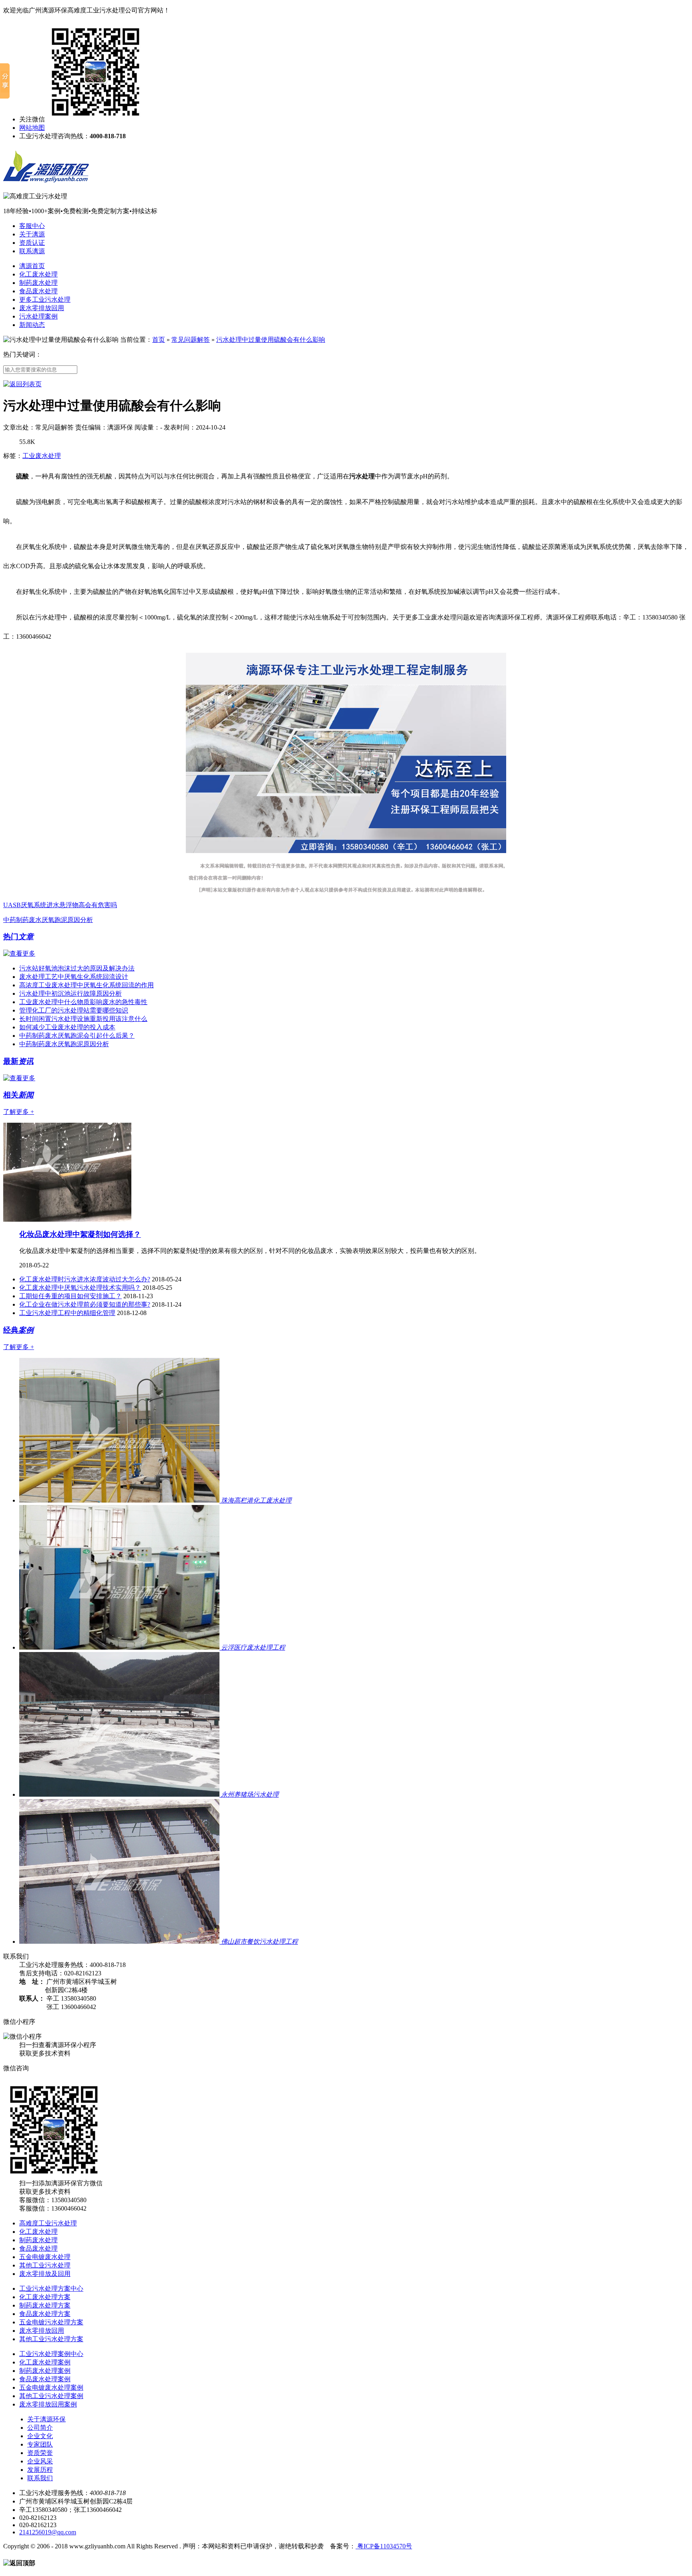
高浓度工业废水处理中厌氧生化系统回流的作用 (86, 985)
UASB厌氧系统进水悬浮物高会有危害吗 (60, 905)
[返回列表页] (22, 384)
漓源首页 (32, 266)
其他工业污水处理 (45, 2265)
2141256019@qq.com (48, 2532)
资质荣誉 (40, 2453)
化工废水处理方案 (45, 2297)
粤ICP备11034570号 (384, 2546)
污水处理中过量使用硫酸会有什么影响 (271, 340)
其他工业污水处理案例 (51, 2396)
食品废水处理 (38, 291)
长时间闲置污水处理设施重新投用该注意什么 (83, 1019)
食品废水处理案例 (45, 2379)
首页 (159, 340)
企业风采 (40, 2461)
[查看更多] (19, 953)
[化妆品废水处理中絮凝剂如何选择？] (67, 1219)
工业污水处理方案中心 (51, 2289)
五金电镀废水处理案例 (51, 2387)
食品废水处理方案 (45, 2314)
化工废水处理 (38, 274)
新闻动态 (32, 325)
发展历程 (40, 2470)
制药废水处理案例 (45, 2371)
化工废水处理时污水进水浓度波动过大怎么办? (85, 1279)
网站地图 (32, 128)
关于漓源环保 (46, 2419)
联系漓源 (32, 251)
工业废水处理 (42, 456)
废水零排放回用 (42, 308)
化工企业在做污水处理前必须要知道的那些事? (85, 1304)
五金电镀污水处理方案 (51, 2322)
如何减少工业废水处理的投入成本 (67, 1027)
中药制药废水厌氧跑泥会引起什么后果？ (77, 1036)
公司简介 (40, 2428)
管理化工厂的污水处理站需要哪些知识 (74, 1010)
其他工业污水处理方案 (51, 2339)
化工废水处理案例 (45, 2362)
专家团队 (40, 2444)
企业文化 (40, 2436)
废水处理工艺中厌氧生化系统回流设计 (74, 977)
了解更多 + (19, 1112)
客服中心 (32, 226)
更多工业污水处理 (45, 300)
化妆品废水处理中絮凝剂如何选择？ (80, 1234)
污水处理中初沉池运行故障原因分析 (70, 993)
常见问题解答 (191, 340)
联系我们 (40, 2478)
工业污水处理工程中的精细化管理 (67, 1313)
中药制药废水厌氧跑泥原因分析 (48, 920)
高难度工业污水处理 (48, 2223)
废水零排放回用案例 (48, 2404)
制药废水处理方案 (45, 2305)
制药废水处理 (38, 283)
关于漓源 (32, 234)
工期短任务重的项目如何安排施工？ (70, 1296)
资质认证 (32, 243)
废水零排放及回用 (45, 2274)
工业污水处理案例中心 (51, 2354)
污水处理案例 (38, 316)
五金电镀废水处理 (45, 2257)
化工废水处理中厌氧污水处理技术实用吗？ (80, 1288)
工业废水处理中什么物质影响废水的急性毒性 (83, 1002)
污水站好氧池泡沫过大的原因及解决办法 (77, 968)
